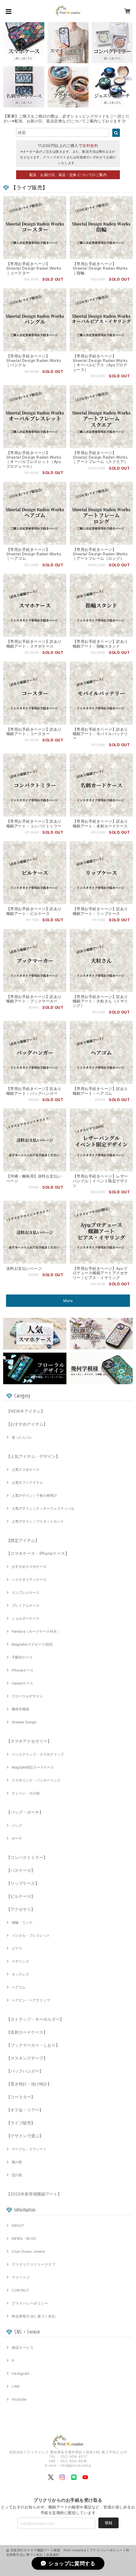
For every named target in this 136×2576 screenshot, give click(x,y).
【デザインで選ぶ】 (25, 2136)
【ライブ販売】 (21, 2123)
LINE (16, 2386)
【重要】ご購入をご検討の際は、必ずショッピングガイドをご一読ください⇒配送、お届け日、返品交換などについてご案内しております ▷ (66, 119)
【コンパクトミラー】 (27, 1857)
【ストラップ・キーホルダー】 (35, 2019)
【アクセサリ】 (21, 1909)
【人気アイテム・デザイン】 (33, 1456)
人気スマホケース (26, 1470)
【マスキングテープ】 (27, 2058)
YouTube (19, 2399)
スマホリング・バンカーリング (36, 1780)
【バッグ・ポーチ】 (25, 1812)
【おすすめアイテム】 (27, 1424)
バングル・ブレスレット (31, 1935)
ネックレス (20, 1974)
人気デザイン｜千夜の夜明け (34, 1495)
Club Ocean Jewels (28, 2251)
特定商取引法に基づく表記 (34, 2316)
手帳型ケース (22, 1657)
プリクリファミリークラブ (34, 2264)
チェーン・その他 (26, 1793)
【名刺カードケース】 (27, 2032)
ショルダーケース (26, 1618)
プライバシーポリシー (30, 2303)
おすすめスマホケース (29, 1567)
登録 (108, 2523)
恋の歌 (17, 2175)
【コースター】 (21, 2097)
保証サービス (23, 2348)
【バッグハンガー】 (25, 2071)
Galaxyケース (22, 1683)
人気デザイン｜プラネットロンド (38, 1521)
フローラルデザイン (27, 1696)
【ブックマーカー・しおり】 (33, 2045)
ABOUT (18, 2226)
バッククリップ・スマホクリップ (38, 1754)
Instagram (21, 2373)
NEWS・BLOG (24, 2238)
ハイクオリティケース (29, 1580)
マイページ (21, 2277)
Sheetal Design (24, 1722)
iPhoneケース (23, 1670)
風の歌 (17, 2162)
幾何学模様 (20, 1709)
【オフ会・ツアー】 (25, 2110)
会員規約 (53, 2555)
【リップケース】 (23, 1883)
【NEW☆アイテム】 (26, 1411)
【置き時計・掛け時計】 (29, 2084)
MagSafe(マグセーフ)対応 (32, 1644)
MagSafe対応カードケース (33, 1767)
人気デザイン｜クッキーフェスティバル (43, 1508)
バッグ (17, 1825)
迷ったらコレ (22, 1437)
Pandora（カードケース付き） (36, 1631)
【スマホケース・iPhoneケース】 (38, 1553)
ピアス (17, 1948)
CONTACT (20, 2290)
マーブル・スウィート (29, 2149)
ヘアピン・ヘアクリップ (31, 2000)
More (68, 1301)
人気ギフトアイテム (27, 1483)
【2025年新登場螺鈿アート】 (34, 2194)
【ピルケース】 (21, 1896)
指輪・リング (22, 1922)
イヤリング (20, 1961)
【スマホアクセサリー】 (29, 1741)
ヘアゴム (19, 1987)
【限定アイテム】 (23, 1540)
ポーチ (17, 1838)
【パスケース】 (21, 1870)
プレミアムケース (26, 1605)
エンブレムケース (26, 1592)
